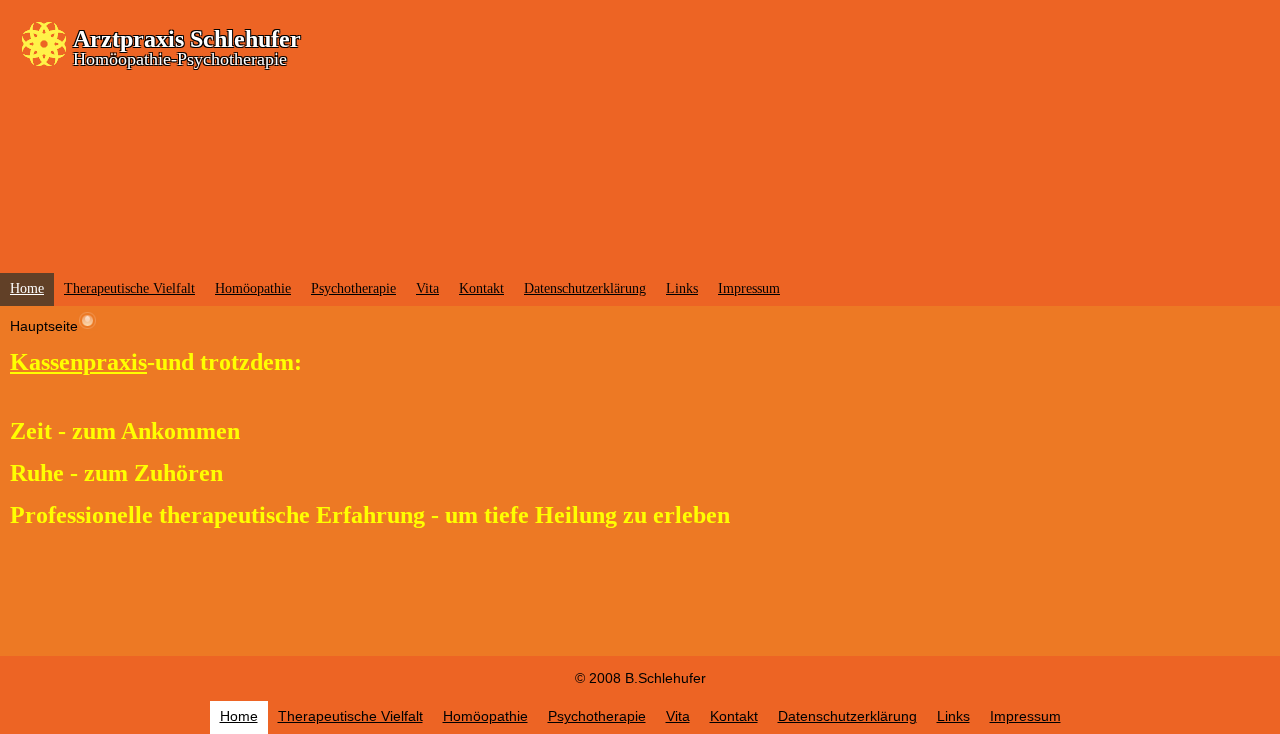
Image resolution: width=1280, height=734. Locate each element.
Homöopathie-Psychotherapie (180, 59)
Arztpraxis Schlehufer (187, 39)
